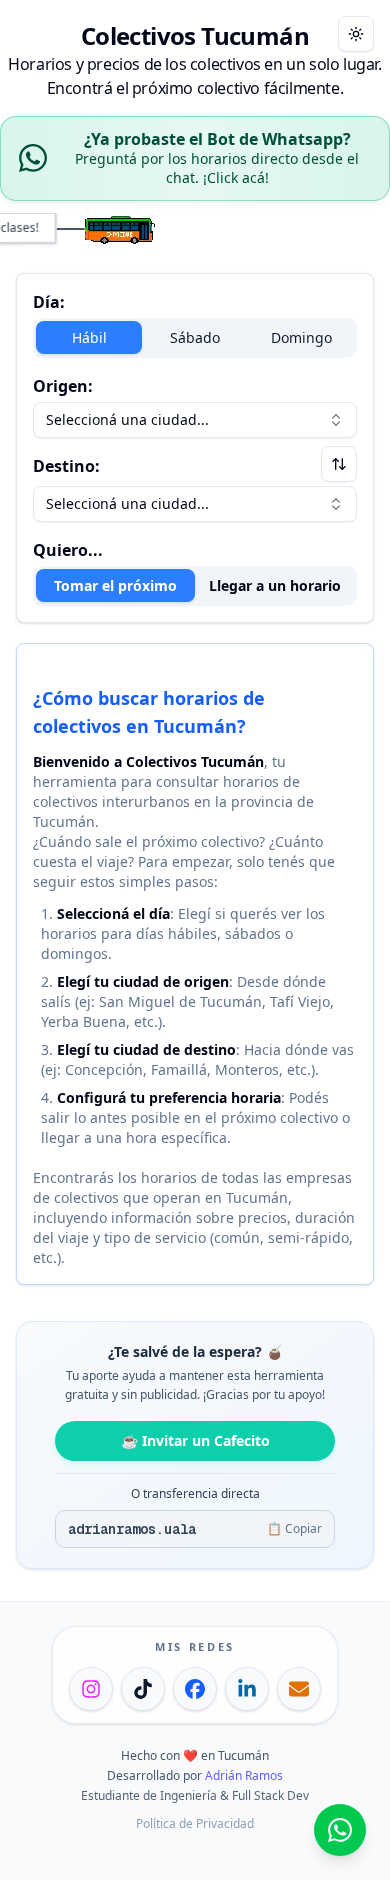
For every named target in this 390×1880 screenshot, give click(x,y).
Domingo (301, 337)
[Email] (299, 1689)
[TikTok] (143, 1689)
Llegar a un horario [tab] (275, 585)
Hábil (89, 337)
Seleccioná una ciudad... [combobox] (127, 419)
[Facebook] (195, 1689)
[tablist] (195, 586)
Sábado (195, 337)
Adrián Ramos (244, 1775)
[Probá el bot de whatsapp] (340, 1830)
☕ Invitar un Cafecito (195, 1440)
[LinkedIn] (247, 1689)
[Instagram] (91, 1689)
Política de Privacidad (195, 1823)
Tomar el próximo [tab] (115, 585)
